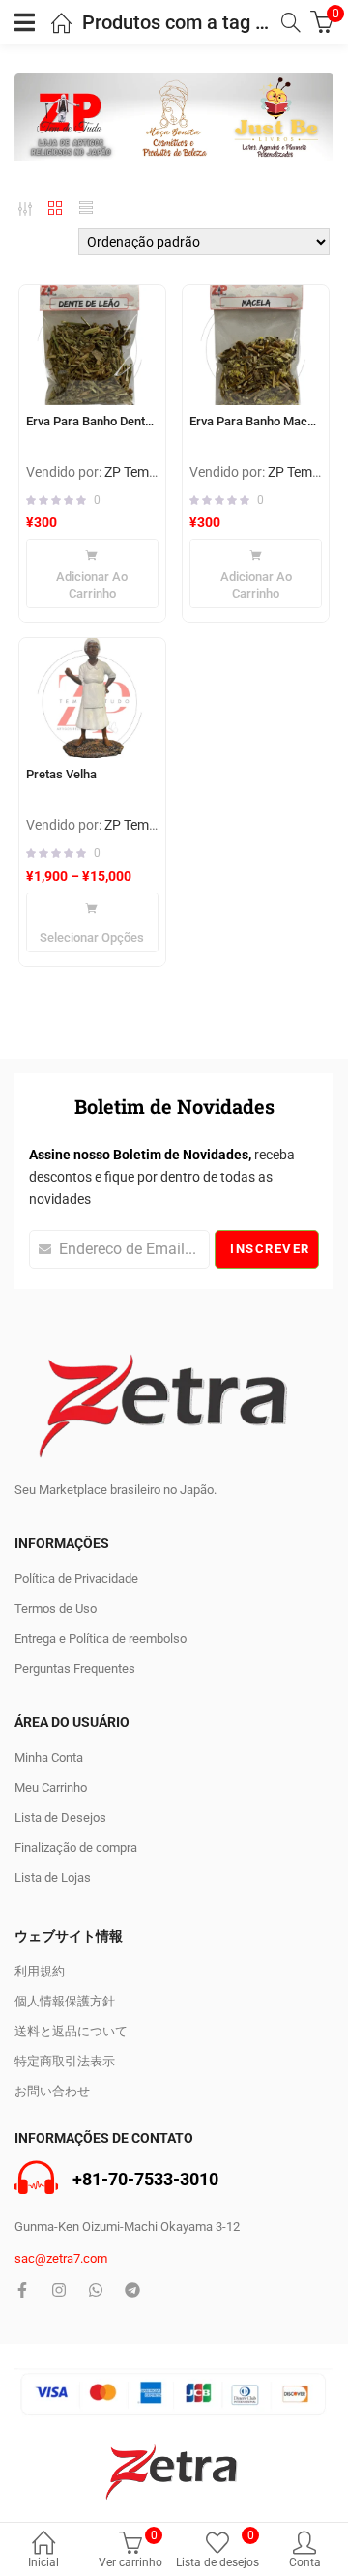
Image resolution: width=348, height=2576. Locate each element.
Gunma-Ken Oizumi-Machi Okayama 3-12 (127, 2226)
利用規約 (40, 1971)
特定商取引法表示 (65, 2061)
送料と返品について (71, 2031)
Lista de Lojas (53, 1877)
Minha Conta (49, 1757)
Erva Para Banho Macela (256, 421)
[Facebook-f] (22, 2290)
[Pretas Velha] (92, 698)
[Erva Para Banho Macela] (256, 345)
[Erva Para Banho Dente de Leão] (92, 345)
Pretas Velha (61, 774)
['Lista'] (86, 208)
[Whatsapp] (96, 2290)
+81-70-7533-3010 (145, 2180)
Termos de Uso (56, 1609)
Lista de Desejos (60, 1817)
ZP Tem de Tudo (152, 472)
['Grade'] (55, 208)
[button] (92, 573)
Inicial (43, 2562)
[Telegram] (132, 2290)
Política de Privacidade (76, 1579)
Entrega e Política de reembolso (101, 1639)
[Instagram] (59, 2290)
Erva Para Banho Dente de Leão (92, 421)
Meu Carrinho (51, 1787)
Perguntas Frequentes (75, 1669)
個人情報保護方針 (65, 2001)
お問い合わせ (52, 2091)
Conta (305, 2562)
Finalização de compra (76, 1847)
